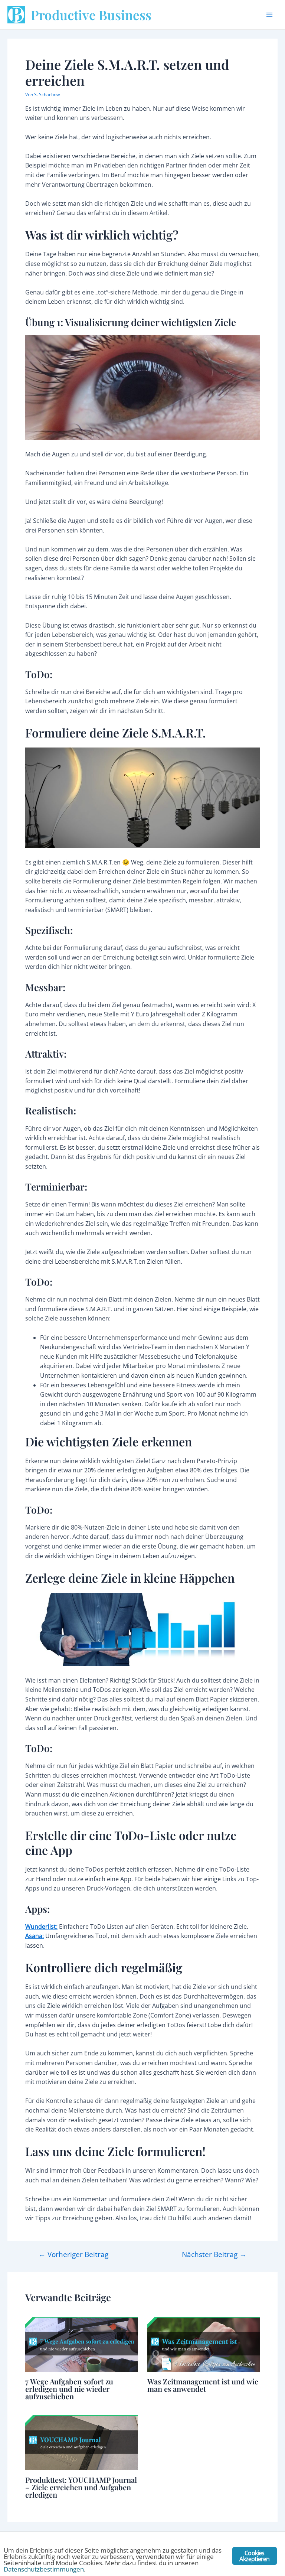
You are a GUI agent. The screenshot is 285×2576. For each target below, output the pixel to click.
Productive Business (91, 15)
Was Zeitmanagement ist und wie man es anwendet (203, 2385)
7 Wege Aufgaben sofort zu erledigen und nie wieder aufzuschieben (69, 2389)
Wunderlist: (41, 1927)
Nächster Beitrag (214, 2254)
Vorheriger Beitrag (73, 2254)
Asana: (35, 1936)
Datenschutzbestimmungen (44, 2569)
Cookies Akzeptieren (254, 2556)
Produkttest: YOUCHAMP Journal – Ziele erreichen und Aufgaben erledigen (81, 2487)
